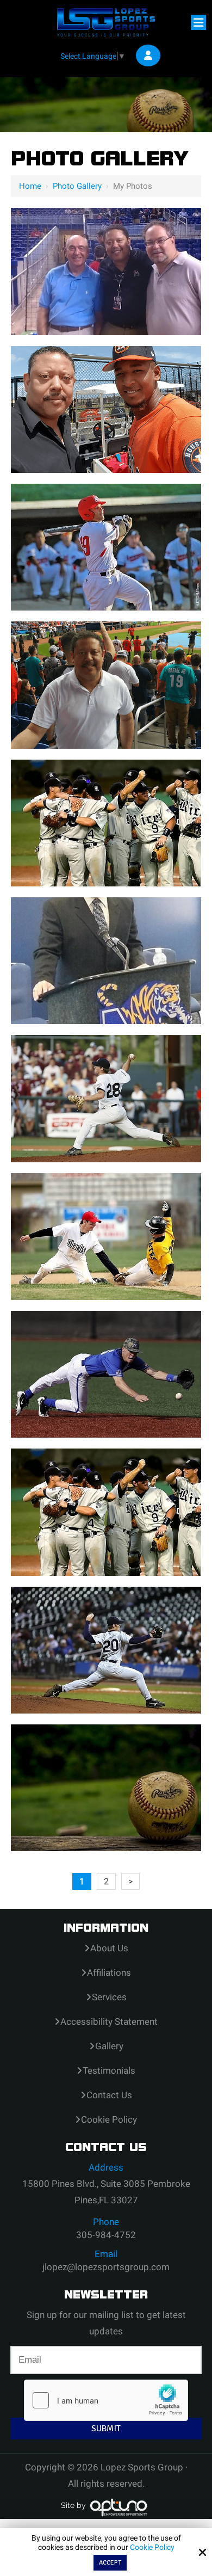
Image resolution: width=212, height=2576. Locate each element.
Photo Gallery (77, 186)
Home (30, 186)
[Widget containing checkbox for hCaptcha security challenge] (106, 2400)
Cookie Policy (152, 2547)
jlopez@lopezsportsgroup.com (106, 2267)
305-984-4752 (106, 2235)
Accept (110, 2563)
